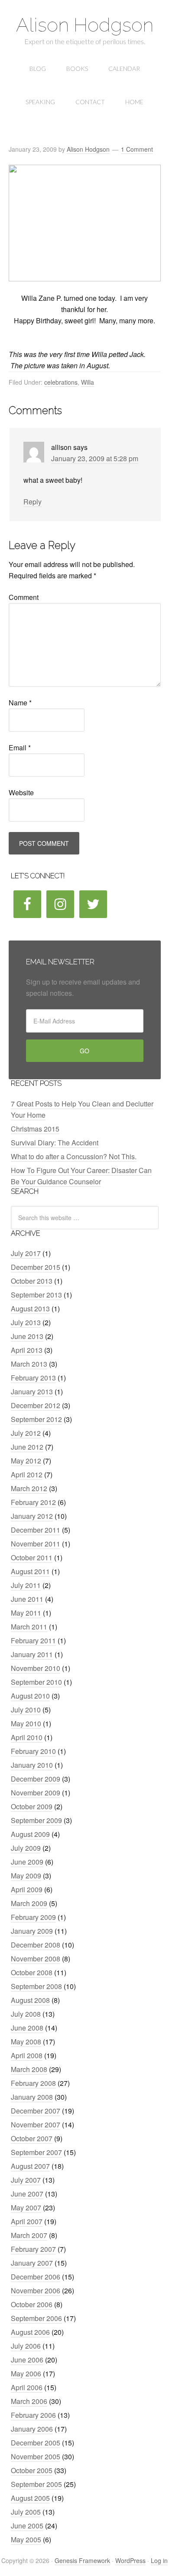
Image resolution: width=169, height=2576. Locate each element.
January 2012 (32, 1516)
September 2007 (36, 2152)
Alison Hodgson (85, 25)
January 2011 (32, 1654)
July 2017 (26, 1253)
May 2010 (26, 1723)
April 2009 (27, 1889)
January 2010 (32, 1765)
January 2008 (32, 2097)
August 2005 (30, 2498)
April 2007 (27, 2221)
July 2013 (26, 1322)
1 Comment (137, 149)
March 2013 (29, 1364)
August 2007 (30, 2166)
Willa (88, 382)
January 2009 (32, 1931)
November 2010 (36, 1668)
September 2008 (36, 1986)
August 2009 (30, 1834)
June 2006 (27, 2360)
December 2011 (36, 1530)
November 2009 (36, 1793)
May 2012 (26, 1461)
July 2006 (26, 2346)
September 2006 (36, 2318)
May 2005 (26, 2539)
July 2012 (26, 1433)
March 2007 (29, 2235)
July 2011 (26, 1585)
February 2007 (33, 2249)
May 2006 (26, 2374)
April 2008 (27, 2055)
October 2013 (32, 1281)
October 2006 (32, 2304)
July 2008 (26, 2014)
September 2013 (36, 1295)
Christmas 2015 (35, 1129)
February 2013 (33, 1378)
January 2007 (32, 2263)
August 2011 (30, 1571)
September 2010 (36, 1682)
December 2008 (36, 1945)
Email (20, 748)
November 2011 (36, 1544)
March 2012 (29, 1488)
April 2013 (27, 1350)
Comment (24, 597)
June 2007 (27, 2194)
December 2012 (36, 1405)
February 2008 (33, 2083)
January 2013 (32, 1392)
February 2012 (33, 1502)
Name (20, 703)
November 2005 (36, 2456)
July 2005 (26, 2512)
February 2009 (33, 1917)
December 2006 (36, 2277)
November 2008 (36, 1959)
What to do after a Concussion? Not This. (74, 1156)
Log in (159, 2560)
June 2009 (27, 1862)
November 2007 (36, 2125)
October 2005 (32, 2470)
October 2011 (32, 1557)
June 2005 (27, 2526)
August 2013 (30, 1309)
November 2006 (36, 2291)
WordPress (130, 2560)
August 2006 (30, 2332)
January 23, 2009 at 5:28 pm (95, 458)
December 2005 (36, 2443)
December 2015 (36, 1267)
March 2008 (29, 2069)
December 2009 (36, 1779)
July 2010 (26, 1710)
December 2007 (36, 2111)
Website (21, 792)
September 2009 (36, 1820)
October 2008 (32, 1972)
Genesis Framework (82, 2560)
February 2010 (33, 1751)
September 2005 (36, 2484)
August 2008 (30, 2000)
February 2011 (33, 1640)
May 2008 (26, 2042)
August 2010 (30, 1696)
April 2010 (27, 1737)
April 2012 (27, 1475)
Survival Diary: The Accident (55, 1143)
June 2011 (27, 1599)
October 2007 (32, 2138)
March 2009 (29, 1903)
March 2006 (29, 2401)
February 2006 (33, 2415)
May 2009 (26, 1876)
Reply (32, 502)
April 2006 (27, 2387)
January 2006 (32, 2429)
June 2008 (27, 2028)
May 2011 (26, 1613)
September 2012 (36, 1419)
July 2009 (26, 1848)
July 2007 (26, 2180)
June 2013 (27, 1336)
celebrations (61, 382)
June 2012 (27, 1447)
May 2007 (26, 2208)
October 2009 (32, 1806)
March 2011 (29, 1627)
